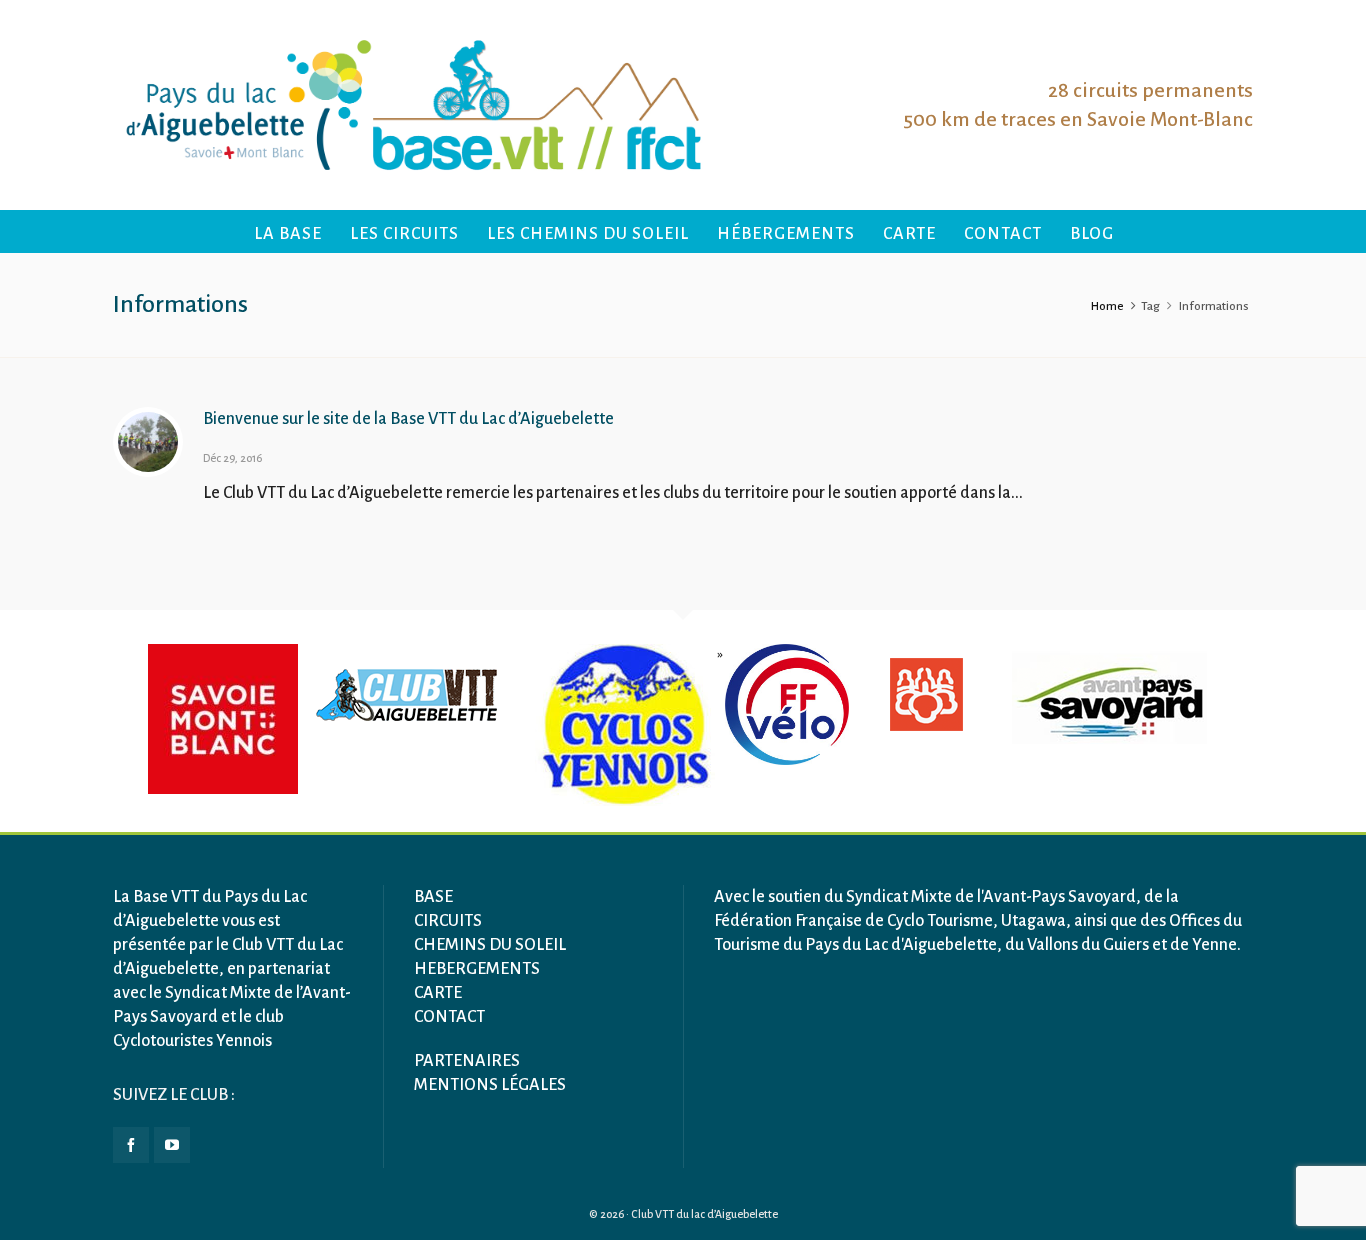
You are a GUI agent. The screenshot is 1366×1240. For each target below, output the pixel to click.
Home (1107, 306)
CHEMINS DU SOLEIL (490, 945)
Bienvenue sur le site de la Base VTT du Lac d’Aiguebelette (408, 419)
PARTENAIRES (467, 1061)
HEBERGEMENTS (477, 969)
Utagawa (1033, 921)
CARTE (438, 993)
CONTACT (449, 1017)
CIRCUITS (448, 921)
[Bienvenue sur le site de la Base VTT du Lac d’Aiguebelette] (148, 442)
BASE (433, 897)
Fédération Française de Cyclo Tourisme (853, 921)
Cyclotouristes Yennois (192, 1041)
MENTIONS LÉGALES (490, 1085)
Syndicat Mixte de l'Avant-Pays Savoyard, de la (1012, 897)
